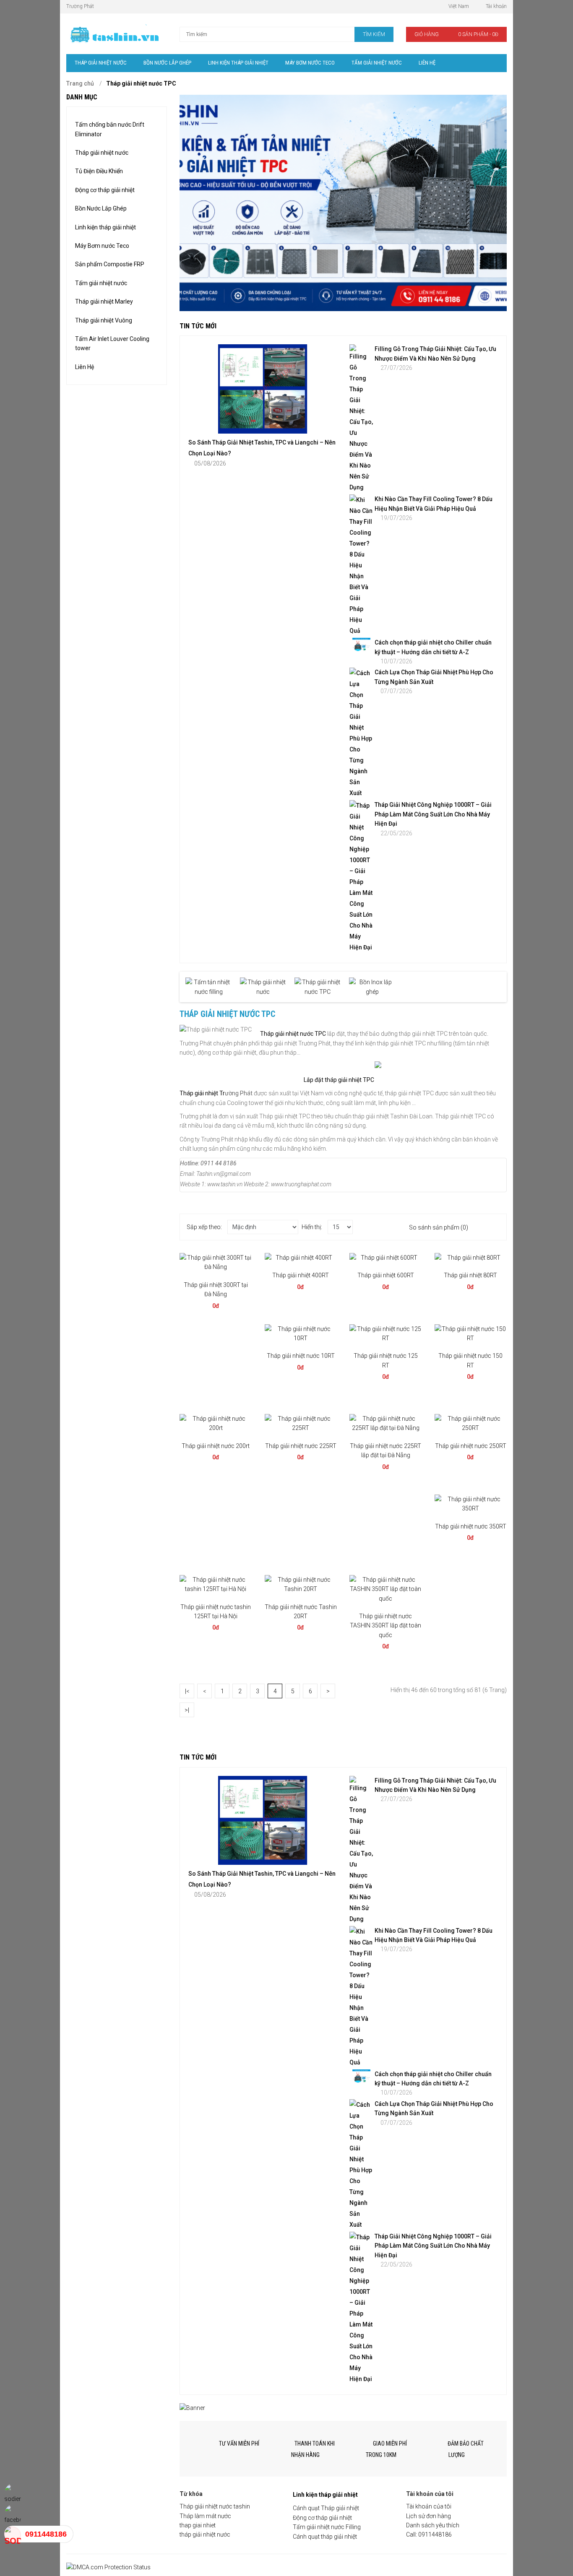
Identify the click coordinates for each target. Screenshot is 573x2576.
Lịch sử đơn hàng (428, 2516)
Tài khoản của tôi (429, 2506)
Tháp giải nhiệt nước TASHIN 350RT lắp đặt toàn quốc (385, 1626)
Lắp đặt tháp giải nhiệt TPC (339, 1080)
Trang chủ (80, 83)
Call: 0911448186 (429, 2534)
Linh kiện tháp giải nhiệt (105, 227)
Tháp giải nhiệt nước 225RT (301, 1446)
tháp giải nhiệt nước (205, 2534)
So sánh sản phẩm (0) (439, 1227)
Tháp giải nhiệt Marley (104, 302)
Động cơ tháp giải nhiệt (105, 190)
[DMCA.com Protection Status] (108, 2567)
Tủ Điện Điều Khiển (99, 171)
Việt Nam (459, 6)
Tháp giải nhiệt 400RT (301, 1275)
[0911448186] (13, 2534)
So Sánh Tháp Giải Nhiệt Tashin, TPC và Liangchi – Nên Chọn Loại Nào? (262, 448)
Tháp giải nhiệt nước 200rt (216, 1446)
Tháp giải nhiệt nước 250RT (471, 1446)
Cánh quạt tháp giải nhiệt (325, 2537)
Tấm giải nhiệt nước (101, 283)
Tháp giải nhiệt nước (102, 153)
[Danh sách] (482, 1227)
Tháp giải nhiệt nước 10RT (301, 1356)
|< (187, 1691)
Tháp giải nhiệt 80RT (470, 1275)
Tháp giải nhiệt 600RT (386, 1275)
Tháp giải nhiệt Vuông (104, 320)
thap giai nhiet (198, 2525)
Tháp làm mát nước (205, 2516)
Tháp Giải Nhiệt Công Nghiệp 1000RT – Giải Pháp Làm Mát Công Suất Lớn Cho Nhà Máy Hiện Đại (433, 814)
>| (187, 1710)
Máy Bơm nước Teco (102, 246)
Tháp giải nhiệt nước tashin (215, 2506)
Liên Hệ (85, 367)
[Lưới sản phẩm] (494, 1227)
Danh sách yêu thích (433, 2525)
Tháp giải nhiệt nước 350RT (471, 1526)
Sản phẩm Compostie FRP (110, 264)
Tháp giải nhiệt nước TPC (141, 83)
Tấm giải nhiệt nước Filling (327, 2527)
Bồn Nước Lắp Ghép (101, 208)
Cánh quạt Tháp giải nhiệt (326, 2508)
